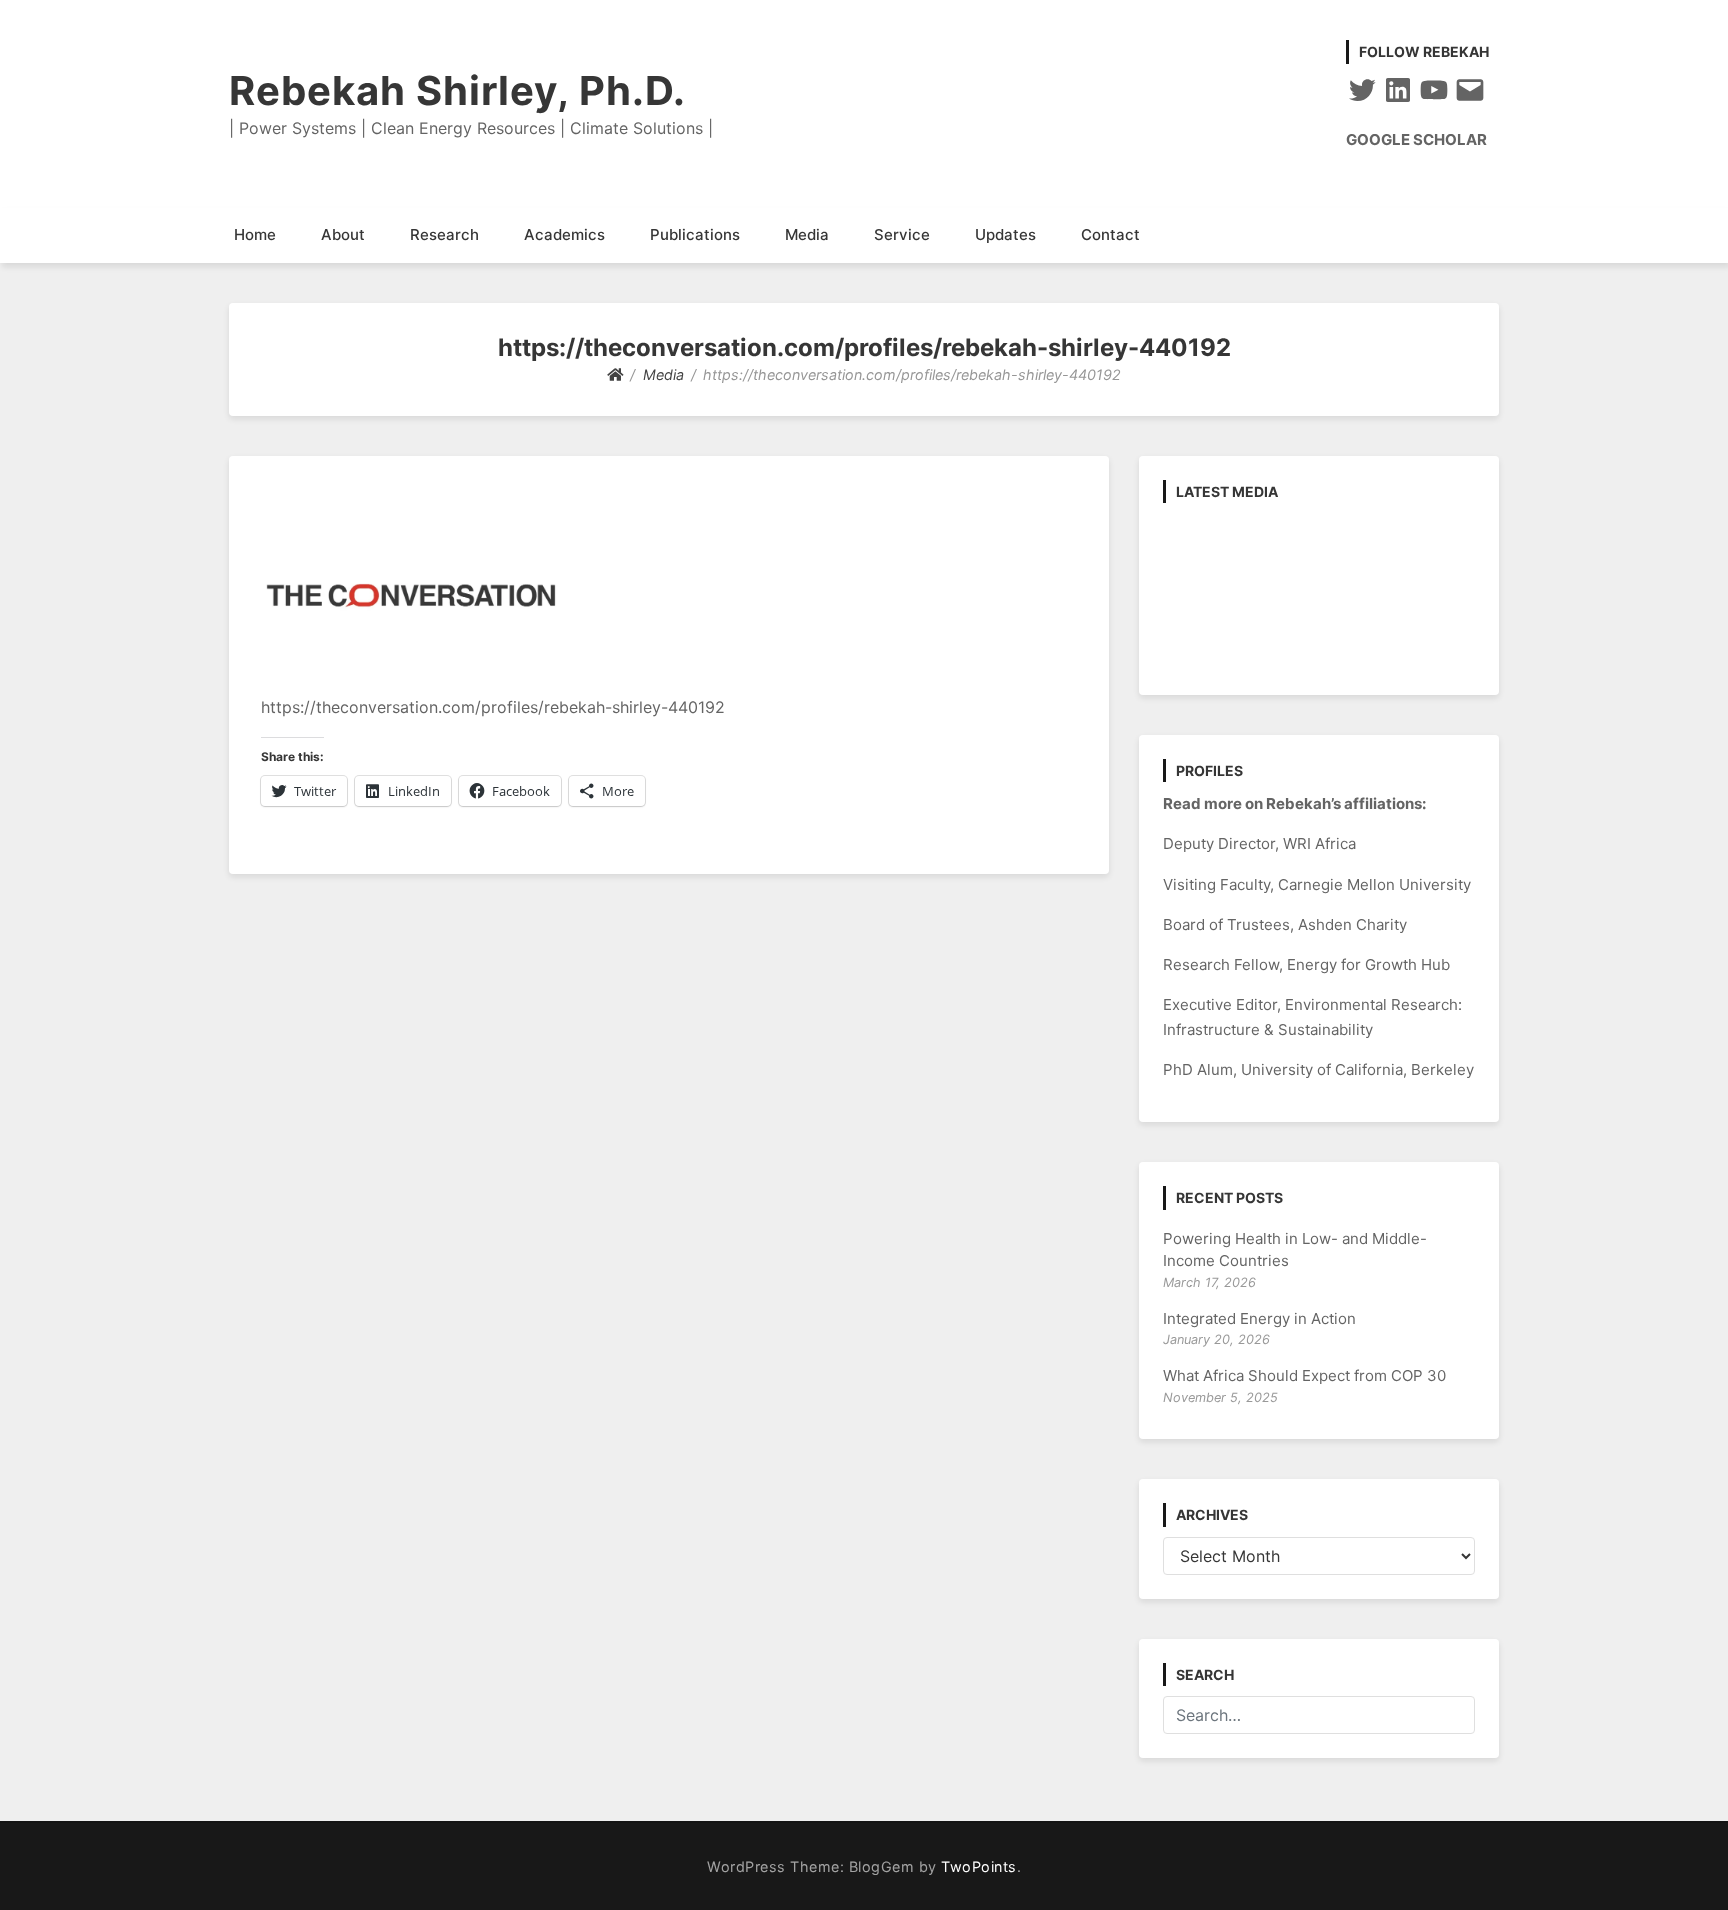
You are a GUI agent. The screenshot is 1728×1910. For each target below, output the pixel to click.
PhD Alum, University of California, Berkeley (1318, 1069)
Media (807, 234)
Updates (1005, 234)
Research (444, 234)
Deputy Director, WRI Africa (1259, 843)
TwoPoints (979, 1866)
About (343, 234)
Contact (1110, 234)
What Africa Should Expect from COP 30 (1304, 1375)
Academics (564, 234)
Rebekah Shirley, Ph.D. (457, 90)
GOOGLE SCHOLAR (1416, 139)
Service (902, 234)
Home (255, 234)
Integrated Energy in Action (1259, 1318)
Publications (695, 234)
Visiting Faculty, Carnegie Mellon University (1317, 884)
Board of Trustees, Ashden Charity (1285, 924)
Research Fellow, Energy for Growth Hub (1306, 964)
